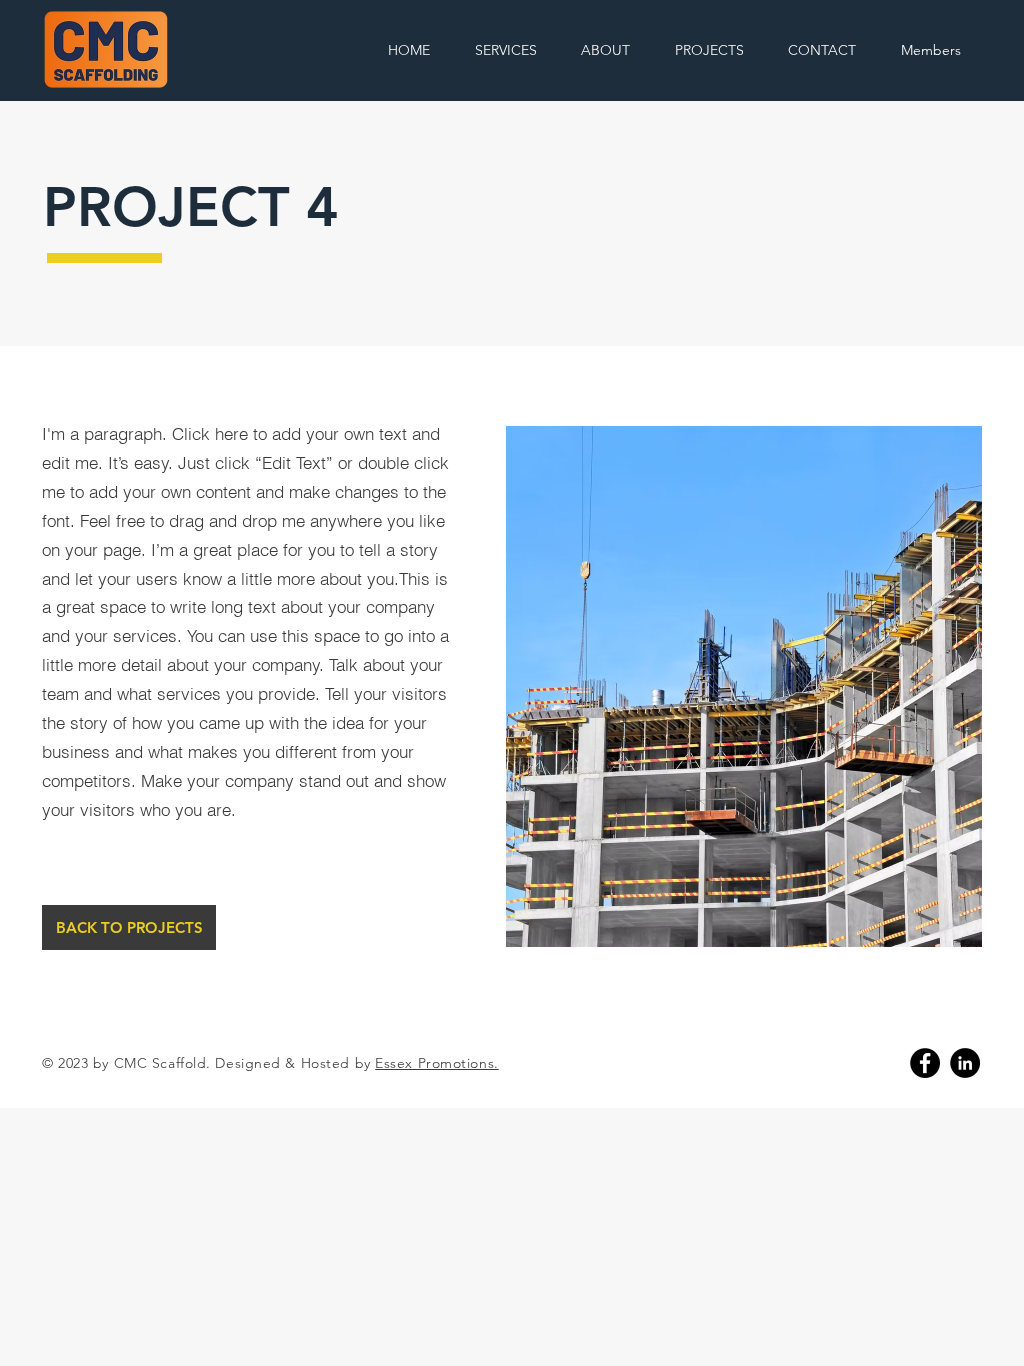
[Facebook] (925, 1063)
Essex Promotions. (437, 1063)
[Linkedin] (965, 1063)
